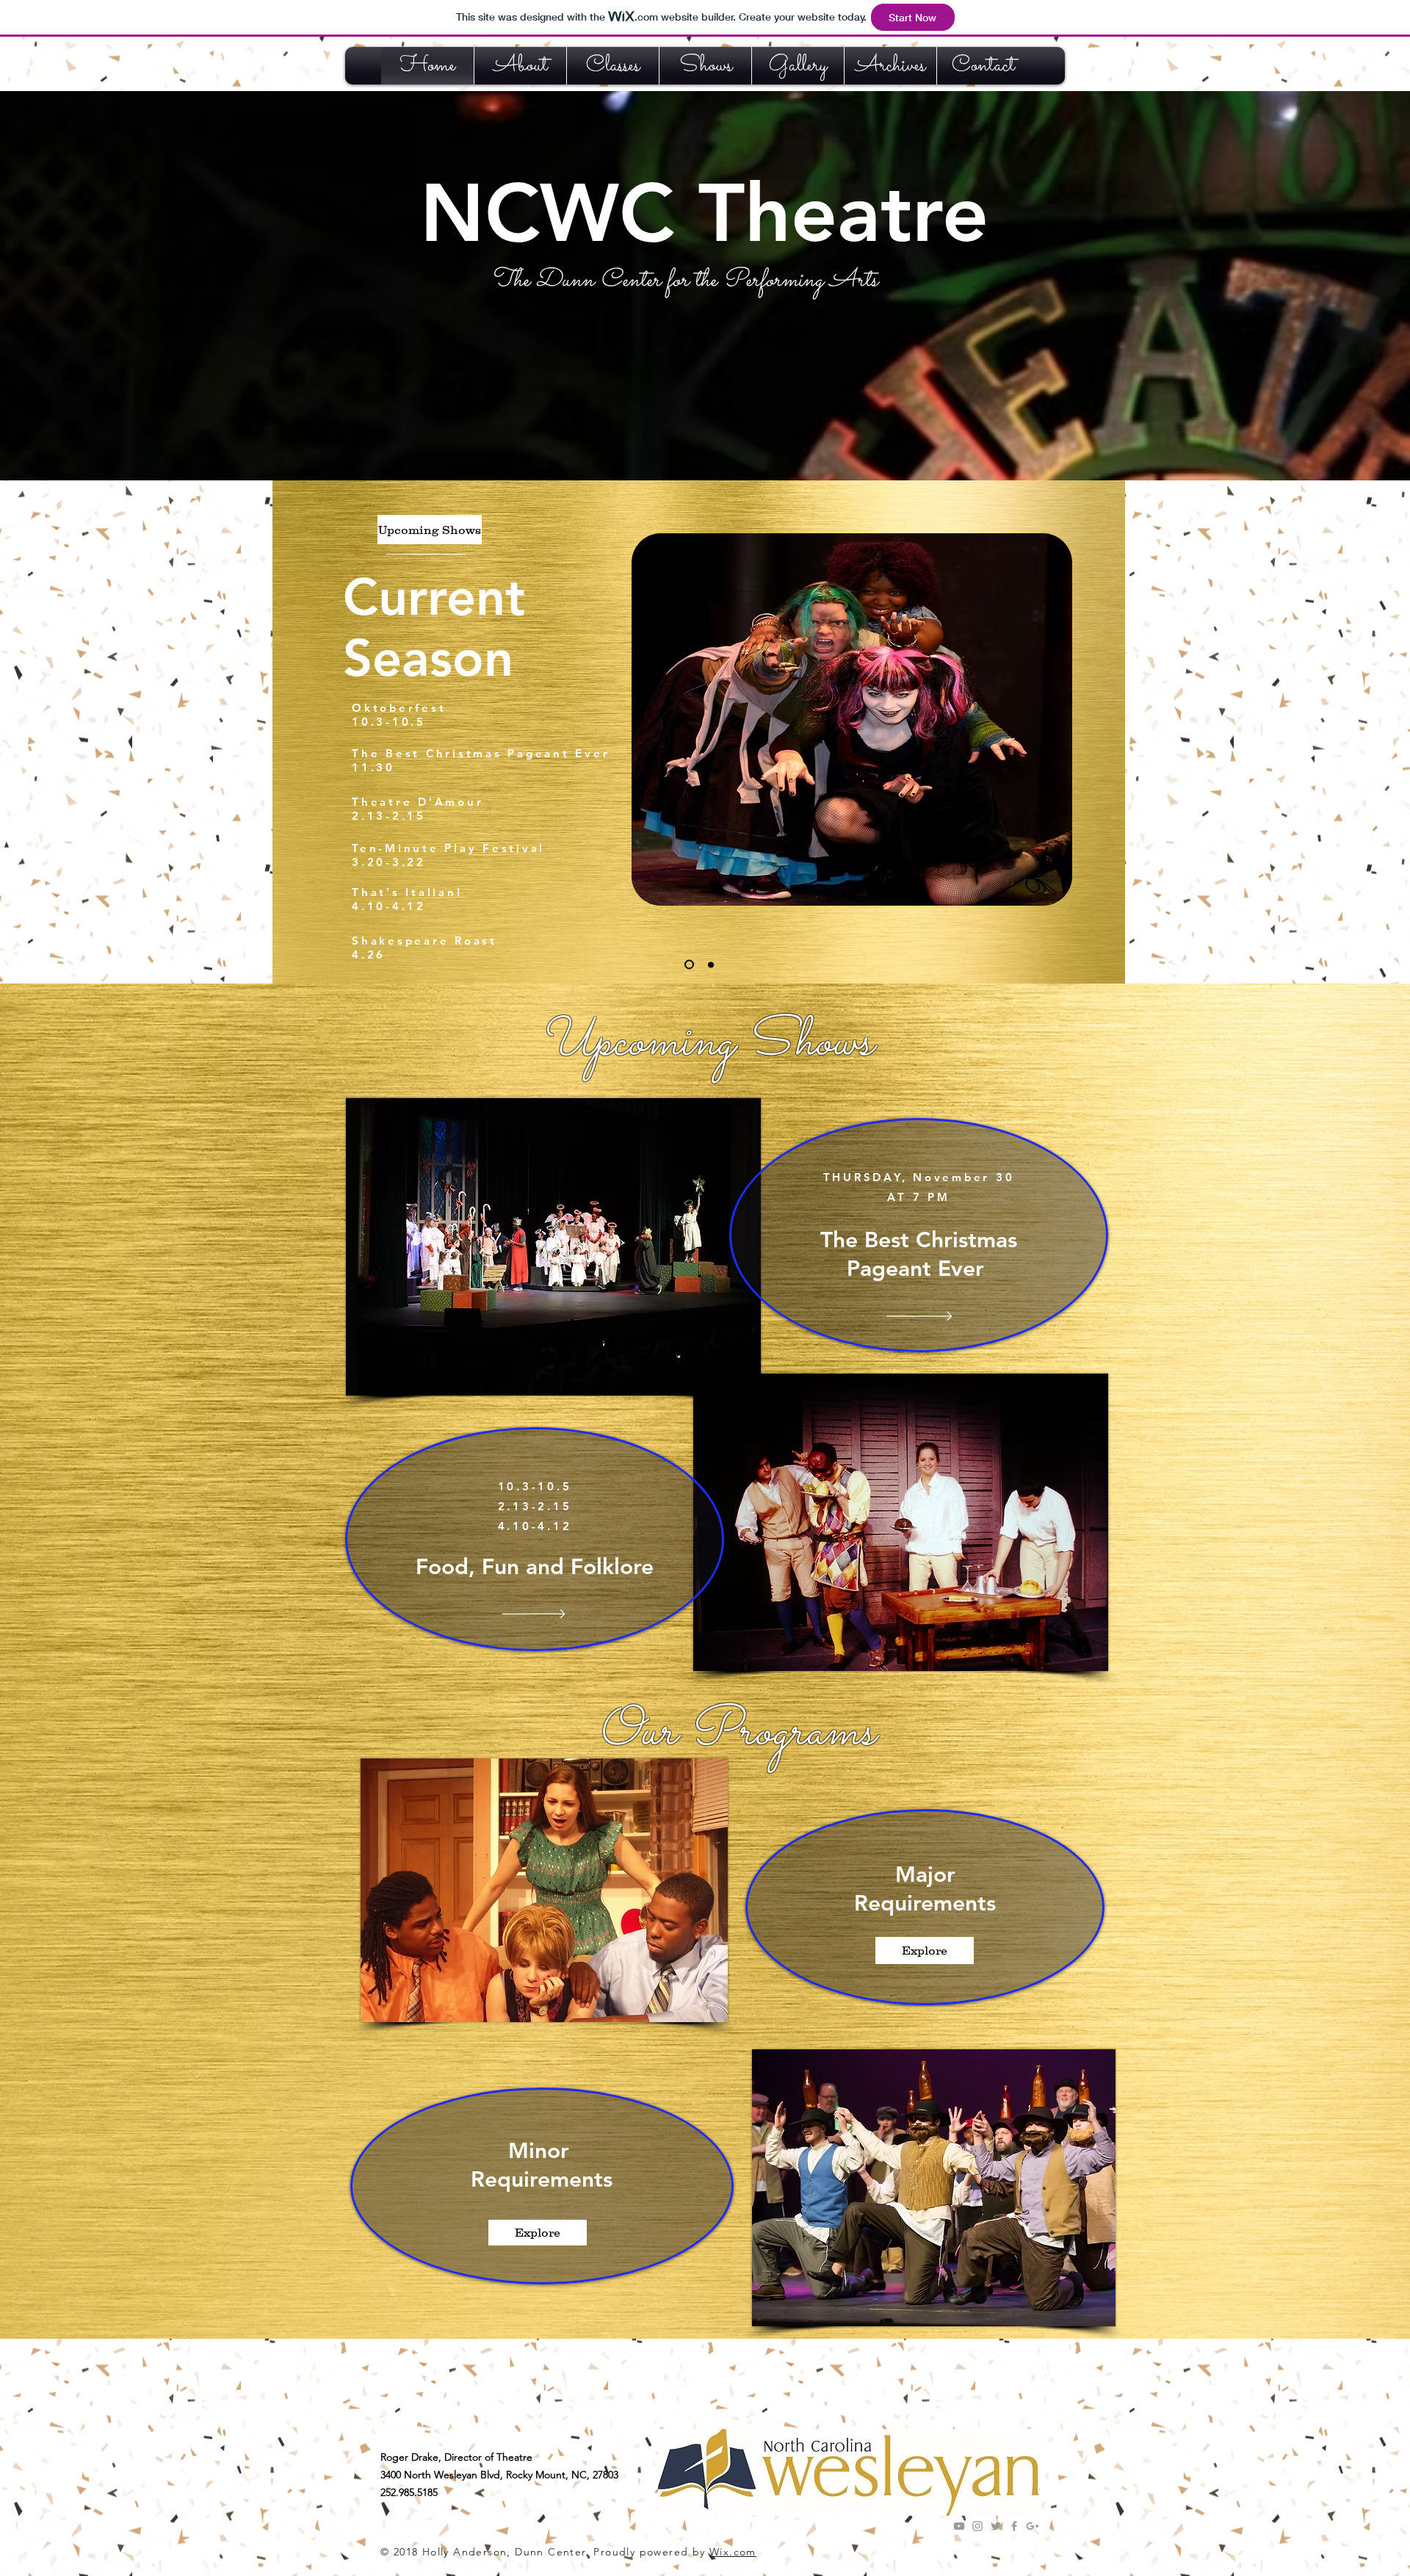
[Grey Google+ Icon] (1033, 2526)
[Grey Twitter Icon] (996, 2526)
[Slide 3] (711, 964)
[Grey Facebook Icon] (1014, 2526)
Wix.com (733, 2552)
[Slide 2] (689, 965)
